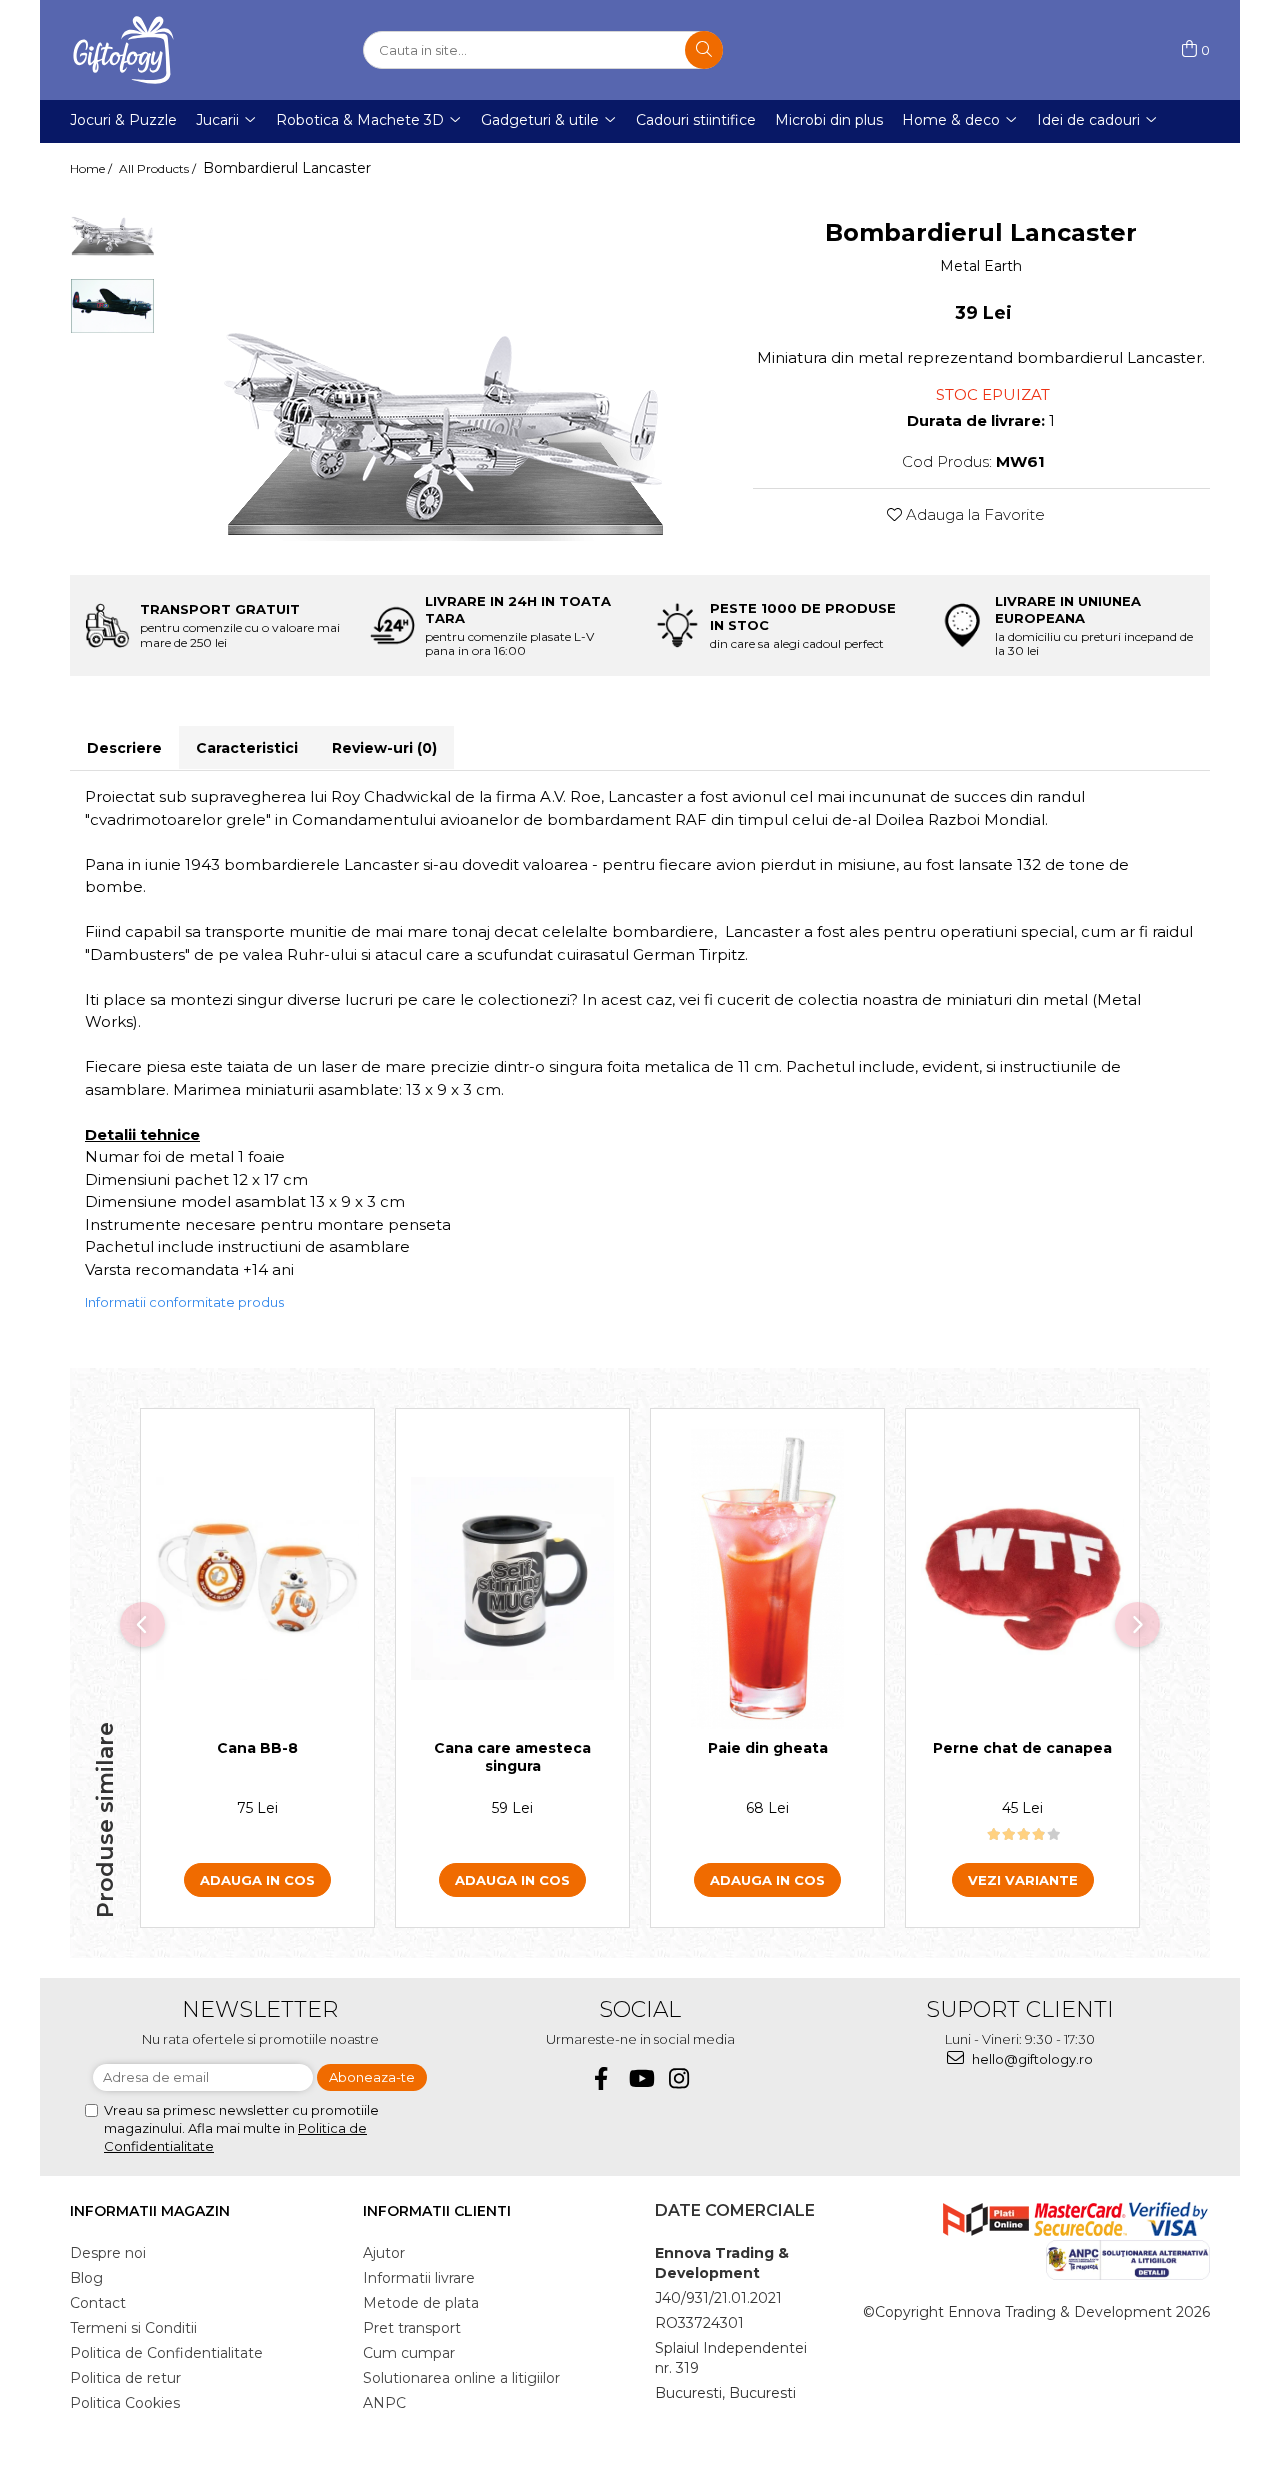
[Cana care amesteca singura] (512, 1578)
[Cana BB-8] (257, 1578)
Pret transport (412, 2328)
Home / (92, 168)
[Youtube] (640, 2078)
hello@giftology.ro (1031, 2059)
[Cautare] (704, 50)
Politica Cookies (125, 2403)
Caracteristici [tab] (247, 748)
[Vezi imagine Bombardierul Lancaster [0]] (112, 225)
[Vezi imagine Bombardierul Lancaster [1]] (112, 306)
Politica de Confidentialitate (166, 2353)
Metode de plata (421, 2303)
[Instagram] (679, 2078)
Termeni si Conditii (133, 2328)
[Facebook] (601, 2078)
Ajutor (384, 2253)
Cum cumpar (409, 2353)
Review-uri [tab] (384, 748)
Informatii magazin (150, 2211)
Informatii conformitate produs (184, 1302)
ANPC (384, 2403)
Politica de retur (125, 2378)
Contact (98, 2303)
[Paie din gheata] (767, 1579)
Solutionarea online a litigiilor (461, 2378)
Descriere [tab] (124, 748)
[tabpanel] (444, 376)
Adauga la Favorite (973, 514)
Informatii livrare (419, 2278)
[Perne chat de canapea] (1022, 1579)
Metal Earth (981, 266)
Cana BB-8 (257, 1748)
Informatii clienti (437, 2211)
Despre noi (108, 2253)
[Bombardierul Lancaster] (444, 376)
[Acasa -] (170, 50)
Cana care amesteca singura (512, 1757)
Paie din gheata (768, 1748)
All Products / (159, 168)
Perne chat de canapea (1022, 1748)
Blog (86, 2278)
